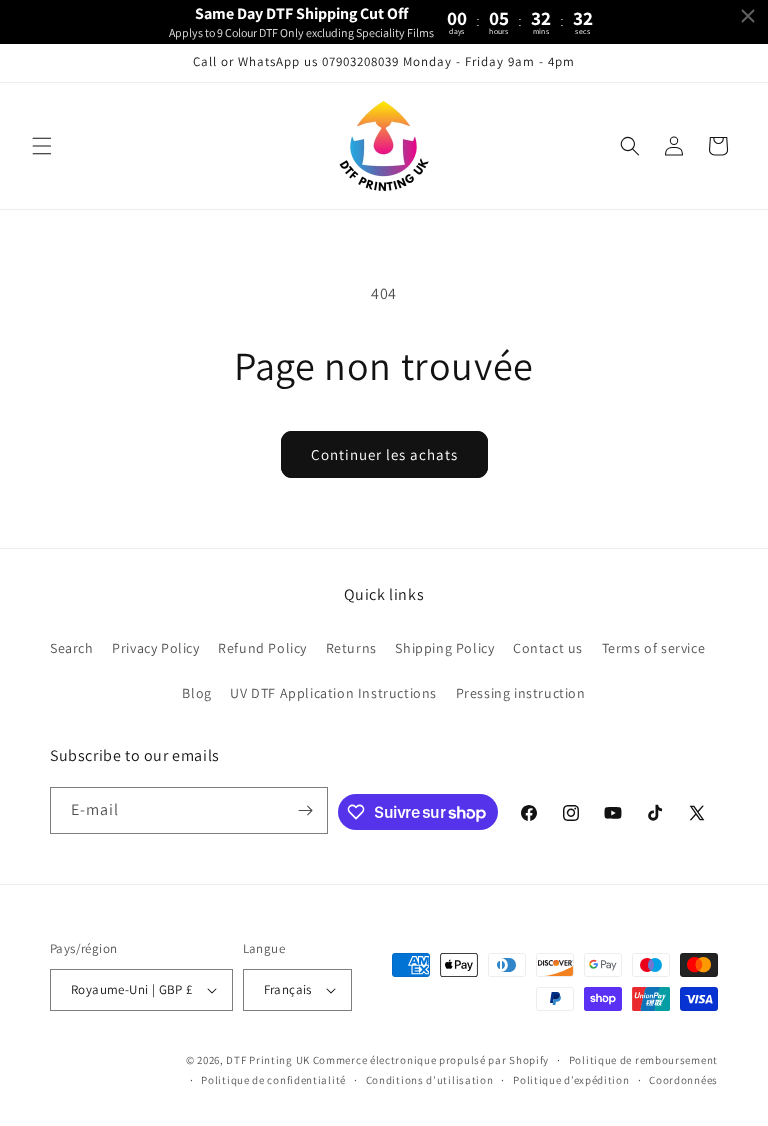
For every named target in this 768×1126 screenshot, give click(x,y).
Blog (196, 693)
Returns (351, 648)
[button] (42, 146)
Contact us (548, 648)
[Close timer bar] (748, 16)
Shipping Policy (444, 648)
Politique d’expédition (571, 1080)
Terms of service (654, 648)
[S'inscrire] (305, 810)
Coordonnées (683, 1080)
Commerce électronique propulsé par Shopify (431, 1060)
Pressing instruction (521, 693)
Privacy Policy (155, 648)
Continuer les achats (384, 454)
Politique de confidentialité (273, 1080)
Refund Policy (262, 648)
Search (72, 648)
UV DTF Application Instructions (333, 693)
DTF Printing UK (268, 1060)
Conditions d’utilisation (430, 1080)
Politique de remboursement (643, 1060)
